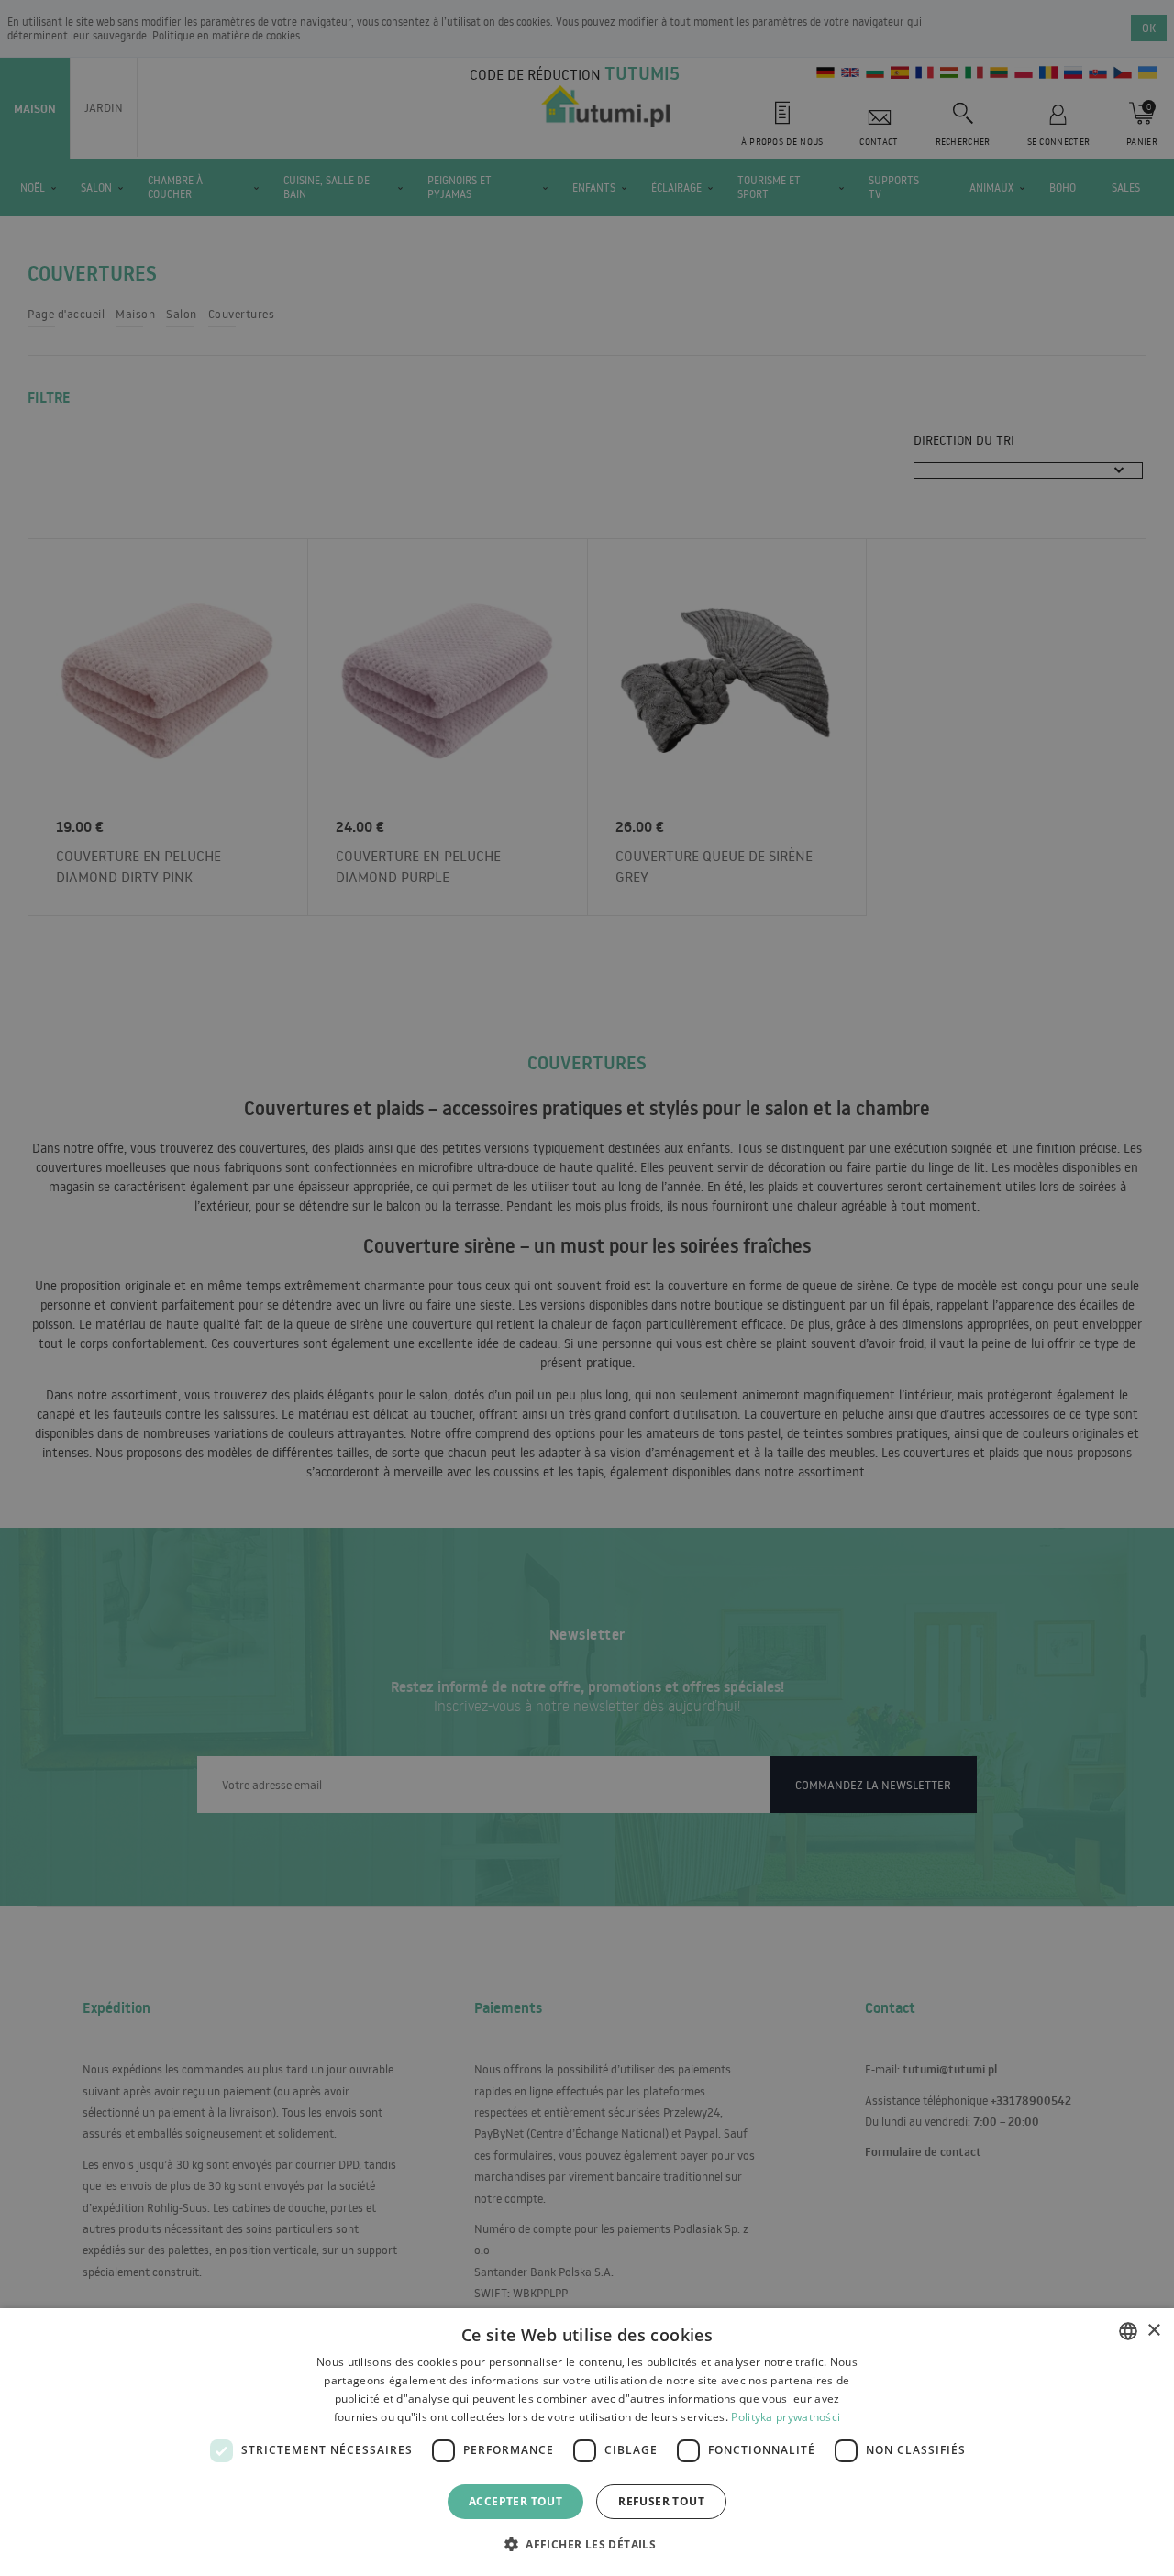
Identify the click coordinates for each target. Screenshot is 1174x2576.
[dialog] (587, 2442)
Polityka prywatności (786, 2417)
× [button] (1153, 2331)
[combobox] (1128, 2331)
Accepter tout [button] (515, 2501)
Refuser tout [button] (661, 2501)
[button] (587, 2543)
